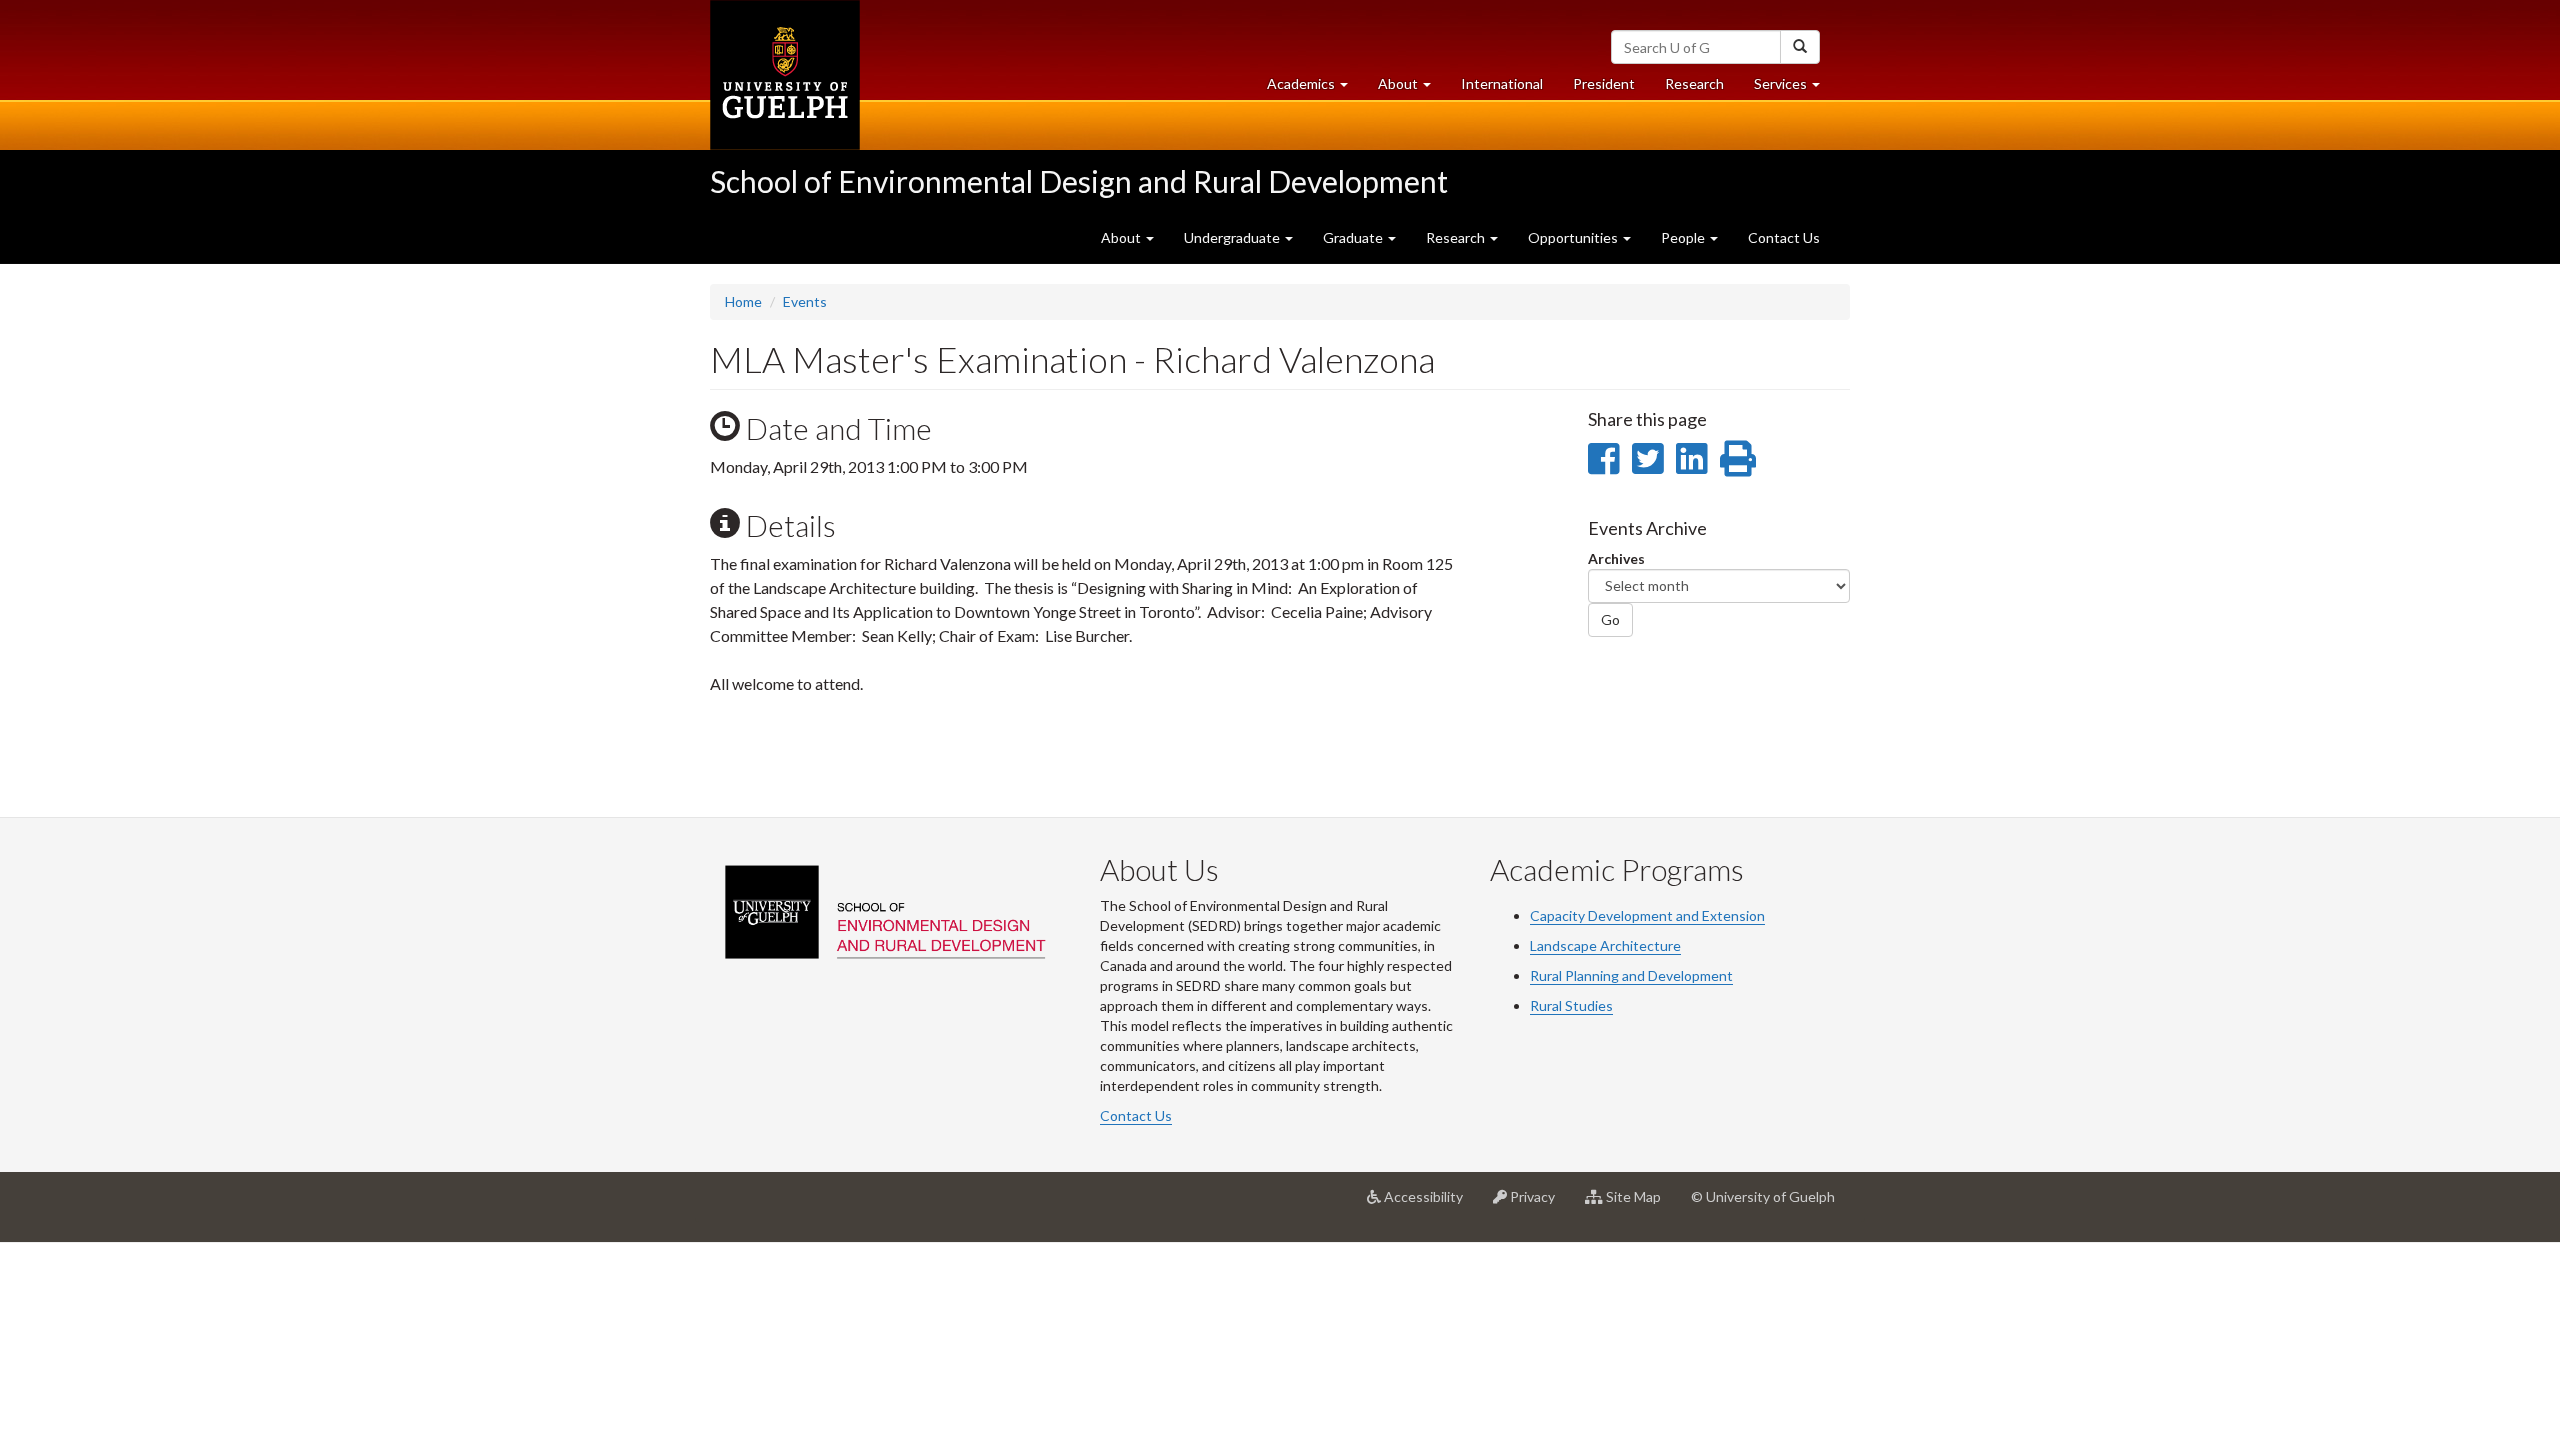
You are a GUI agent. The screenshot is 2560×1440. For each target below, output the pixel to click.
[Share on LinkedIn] (1691, 458)
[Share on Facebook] (1603, 458)
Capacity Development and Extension (1647, 915)
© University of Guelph (1763, 1196)
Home (743, 301)
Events (805, 301)
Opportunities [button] (1574, 237)
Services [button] (1794, 89)
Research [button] (1457, 237)
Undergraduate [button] (1233, 237)
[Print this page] (1738, 458)
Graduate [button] (1354, 237)
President (1604, 83)
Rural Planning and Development (1631, 975)
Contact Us (1784, 237)
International (1502, 83)
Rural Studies (1571, 1005)
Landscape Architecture (1605, 945)
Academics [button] (1315, 89)
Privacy (1538, 1204)
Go (1610, 619)
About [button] (1412, 89)
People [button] (1684, 237)
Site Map (1639, 1204)
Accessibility (1429, 1204)
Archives (1616, 558)
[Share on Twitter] (1647, 458)
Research (1702, 89)
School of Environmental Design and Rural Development (1079, 181)
